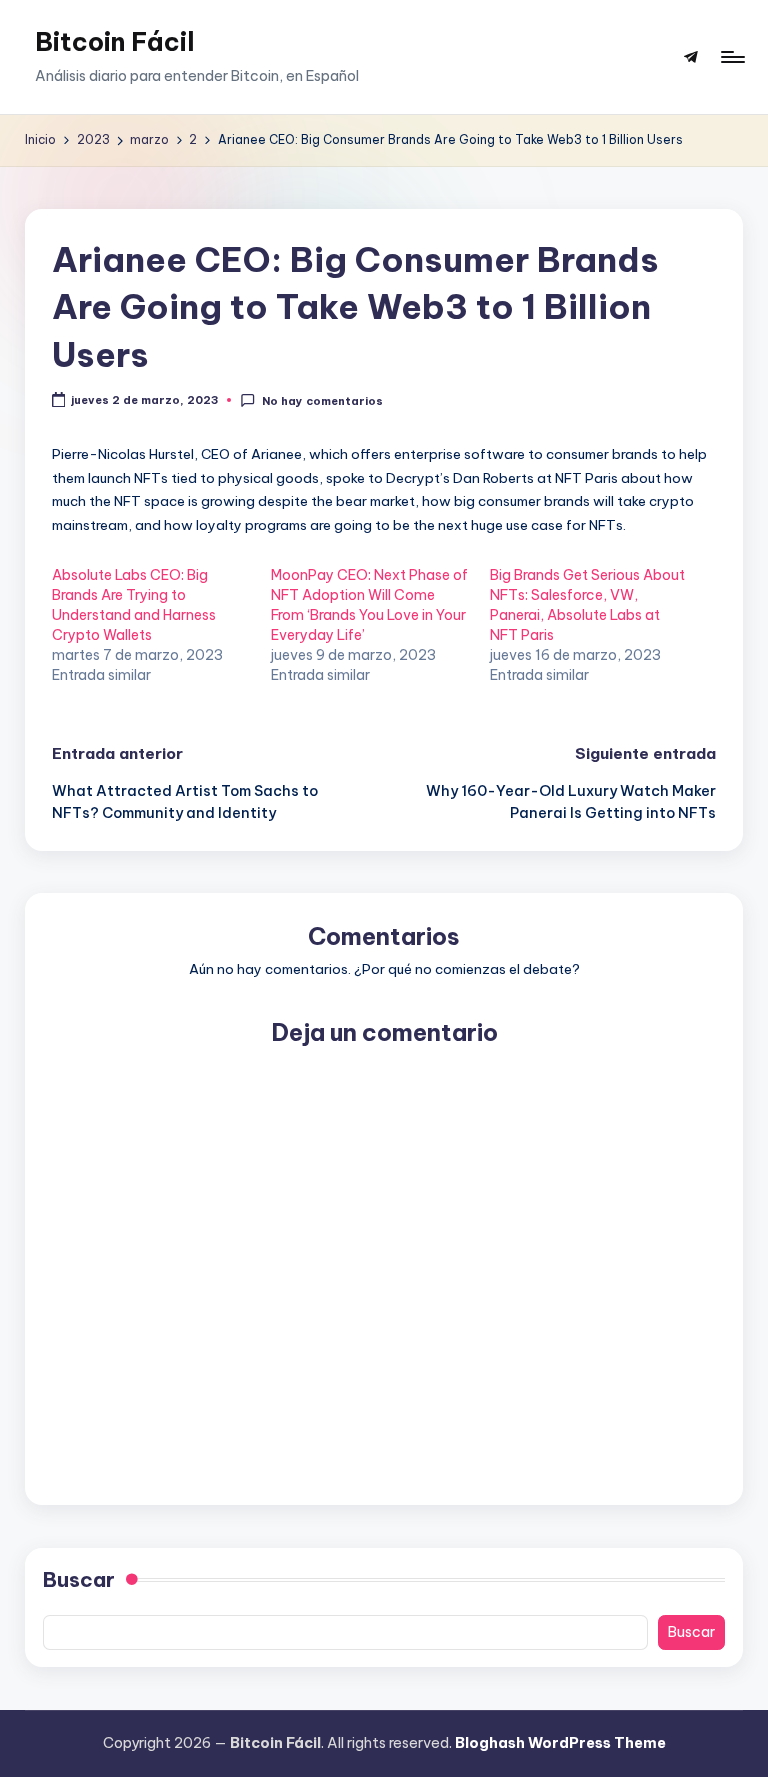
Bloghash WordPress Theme (560, 1743)
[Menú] (731, 57)
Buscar (79, 1579)
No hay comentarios (322, 401)
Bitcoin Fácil (115, 42)
